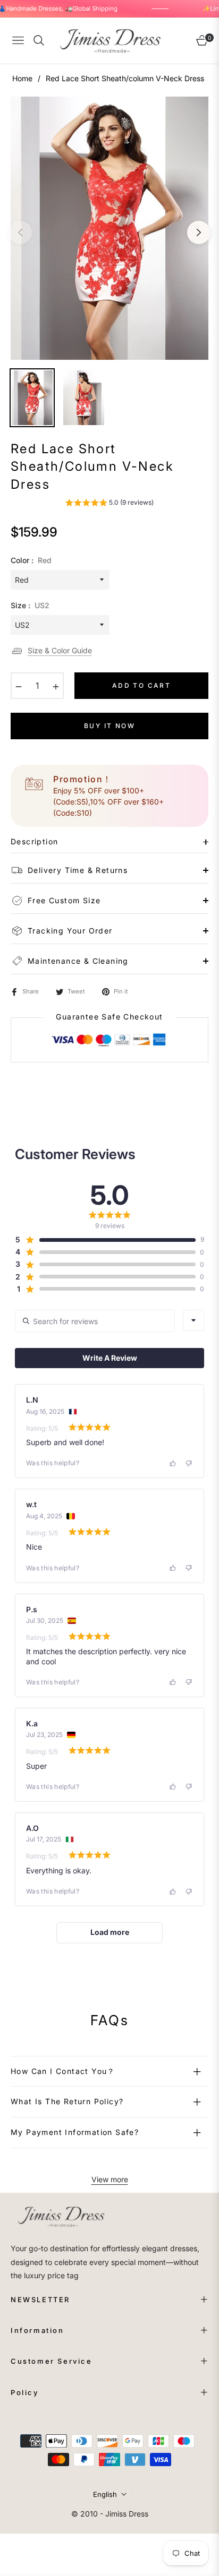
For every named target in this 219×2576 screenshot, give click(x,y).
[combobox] (193, 1320)
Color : (31, 560)
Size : (30, 605)
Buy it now (109, 726)
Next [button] (199, 232)
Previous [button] (20, 232)
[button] (109, 504)
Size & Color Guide (60, 650)
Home (22, 78)
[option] (109, 228)
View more (110, 2179)
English (105, 2494)
